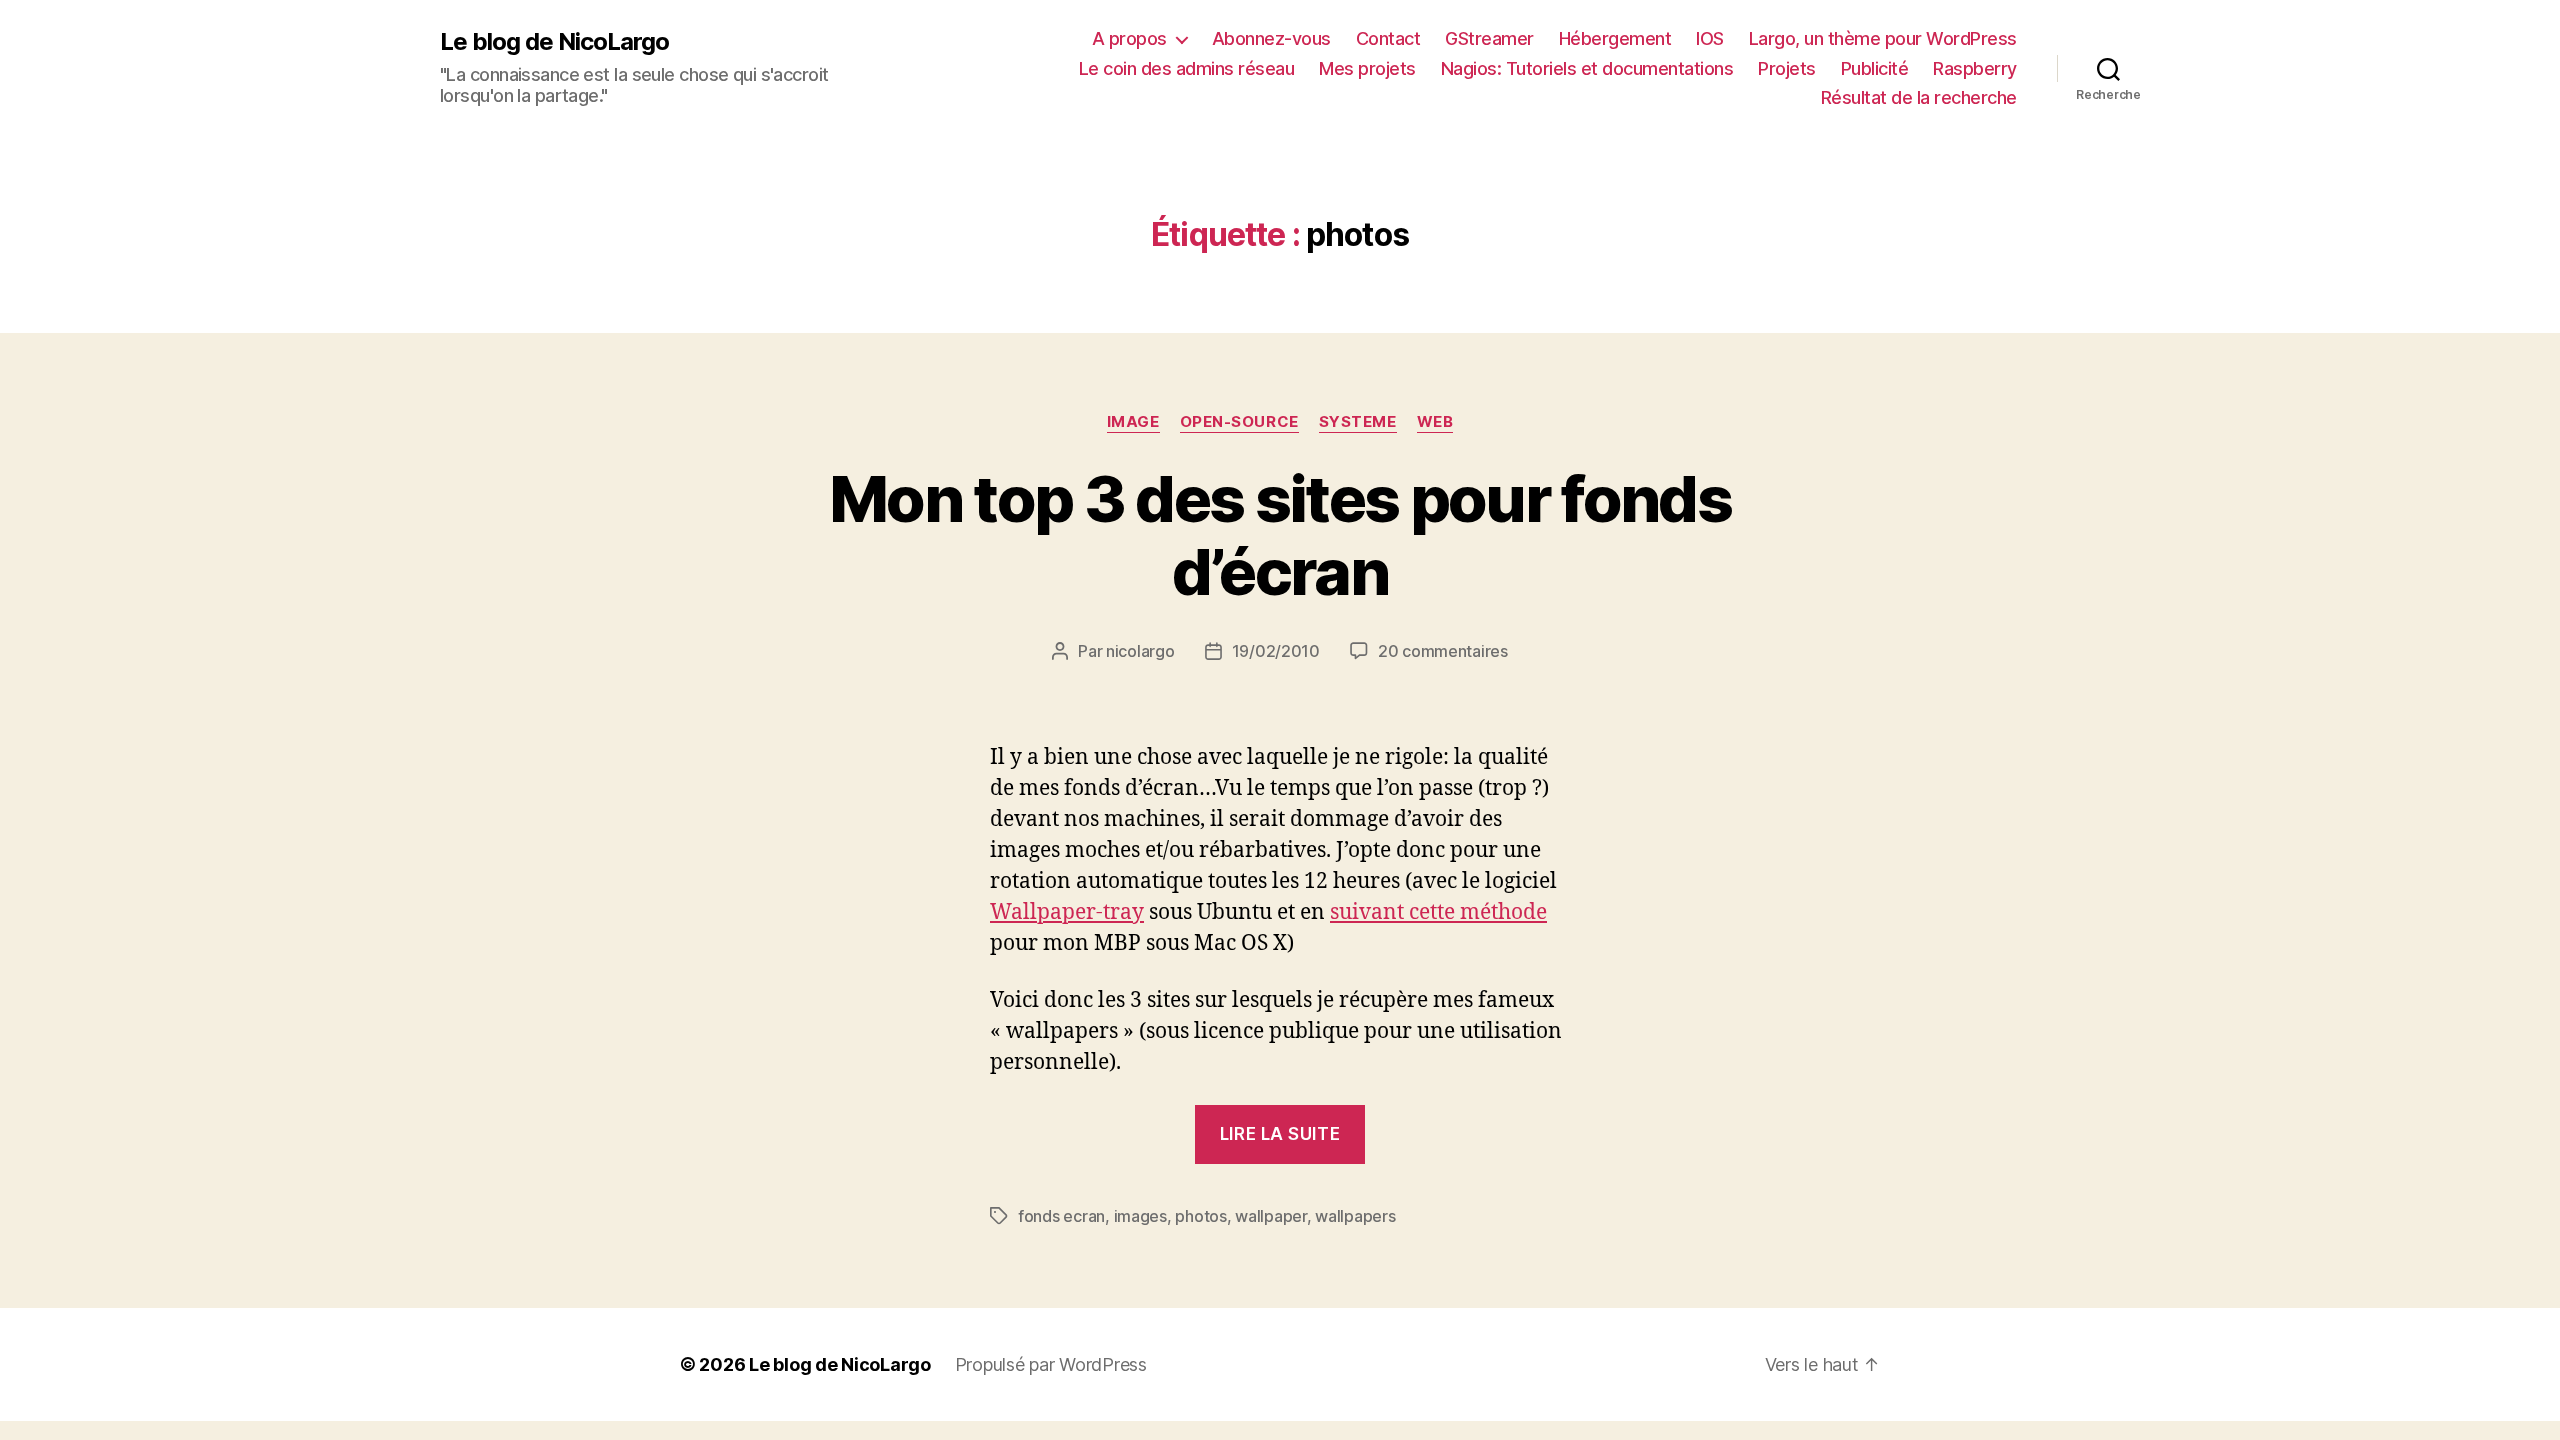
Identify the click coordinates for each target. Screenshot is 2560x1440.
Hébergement (1615, 38)
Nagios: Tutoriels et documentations (1587, 68)
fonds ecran (1061, 1216)
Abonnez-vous (1271, 38)
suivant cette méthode (1438, 912)
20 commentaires (1443, 651)
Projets (1787, 68)
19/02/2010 (1276, 651)
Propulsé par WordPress (1051, 1364)
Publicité (1875, 68)
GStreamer (1489, 38)
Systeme (1358, 422)
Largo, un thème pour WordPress (1883, 38)
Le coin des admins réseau (1187, 68)
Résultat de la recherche (1919, 97)
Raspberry (1975, 68)
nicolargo (1140, 651)
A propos (1129, 38)
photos (1200, 1216)
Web (1435, 422)
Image (1133, 422)
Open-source (1239, 422)
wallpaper (1271, 1216)
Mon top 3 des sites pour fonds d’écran (1280, 535)
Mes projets (1367, 68)
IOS (1710, 38)
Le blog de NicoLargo (554, 42)
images (1140, 1216)
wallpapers (1355, 1216)
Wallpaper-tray (1067, 912)
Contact (1388, 38)
